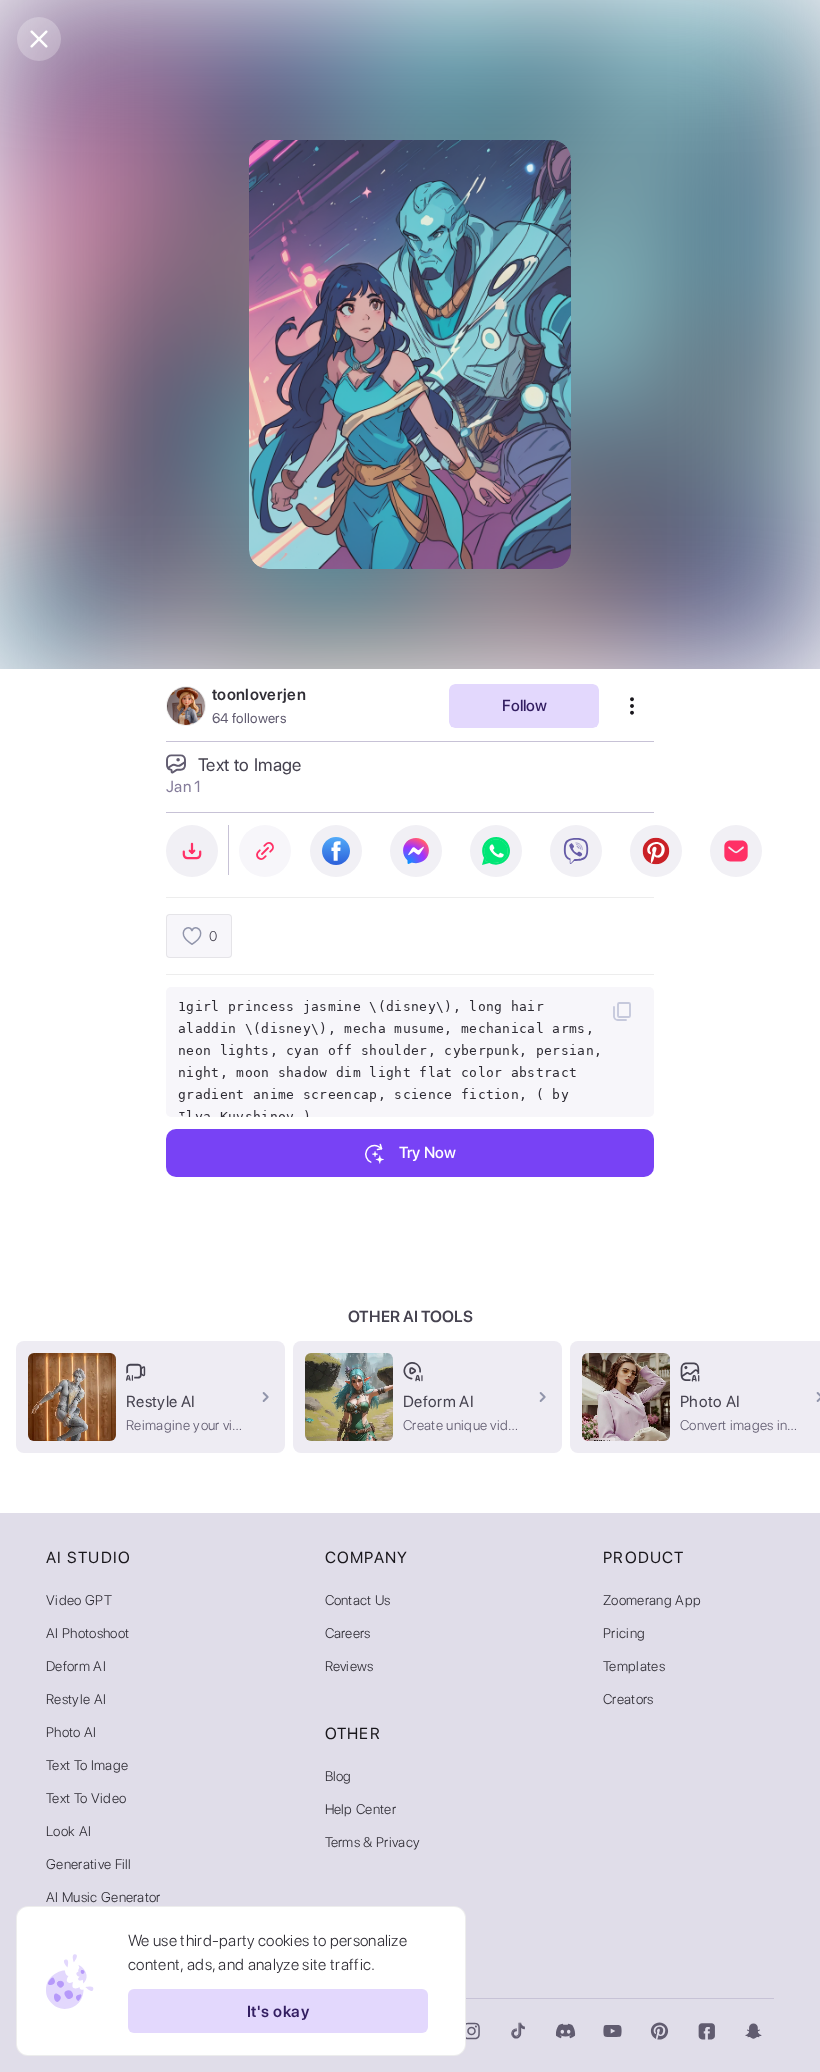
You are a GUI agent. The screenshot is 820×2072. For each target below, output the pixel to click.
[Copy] (622, 1011)
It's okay (278, 2011)
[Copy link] (265, 851)
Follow (524, 705)
